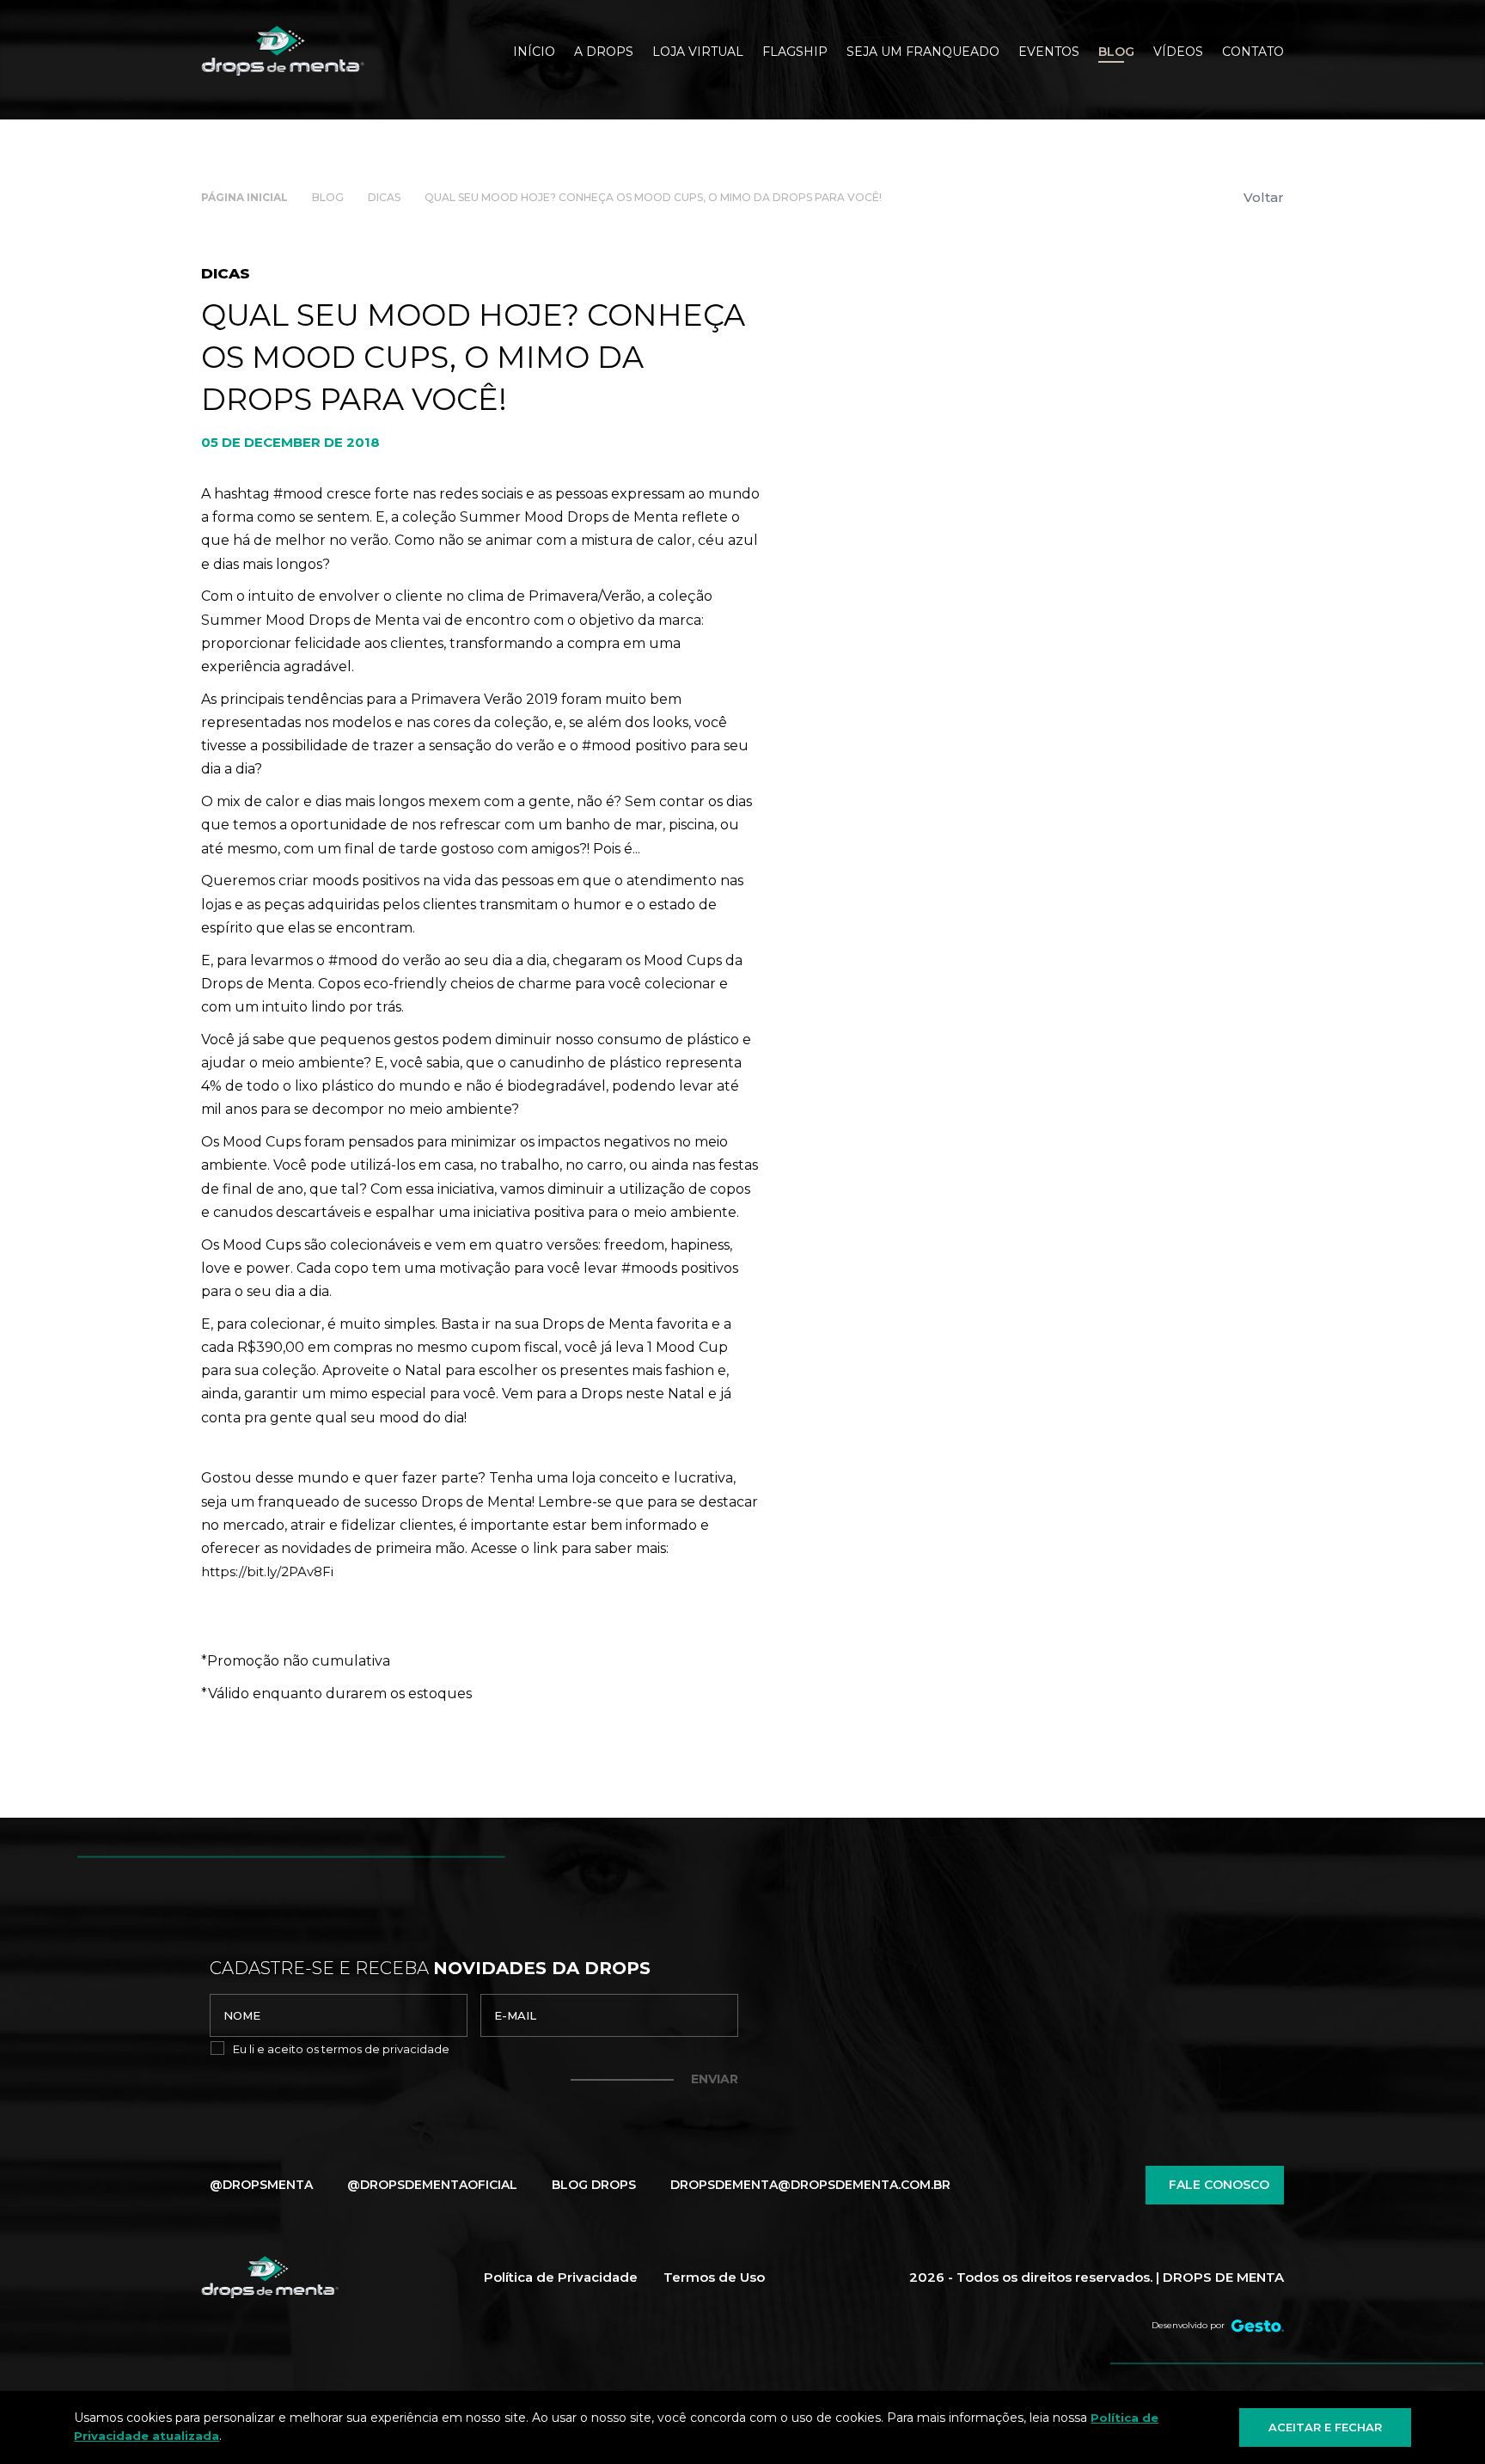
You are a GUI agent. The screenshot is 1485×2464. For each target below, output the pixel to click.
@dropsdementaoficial (432, 2185)
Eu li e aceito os (341, 2049)
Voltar (1264, 197)
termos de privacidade (385, 2049)
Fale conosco (1219, 2185)
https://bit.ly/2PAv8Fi (267, 1571)
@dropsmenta (261, 2185)
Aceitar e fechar (1325, 2427)
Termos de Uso (714, 2277)
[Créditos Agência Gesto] (1258, 2326)
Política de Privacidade (561, 2277)
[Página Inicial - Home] (283, 51)
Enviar (715, 2079)
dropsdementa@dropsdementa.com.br (810, 2185)
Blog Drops (594, 2185)
